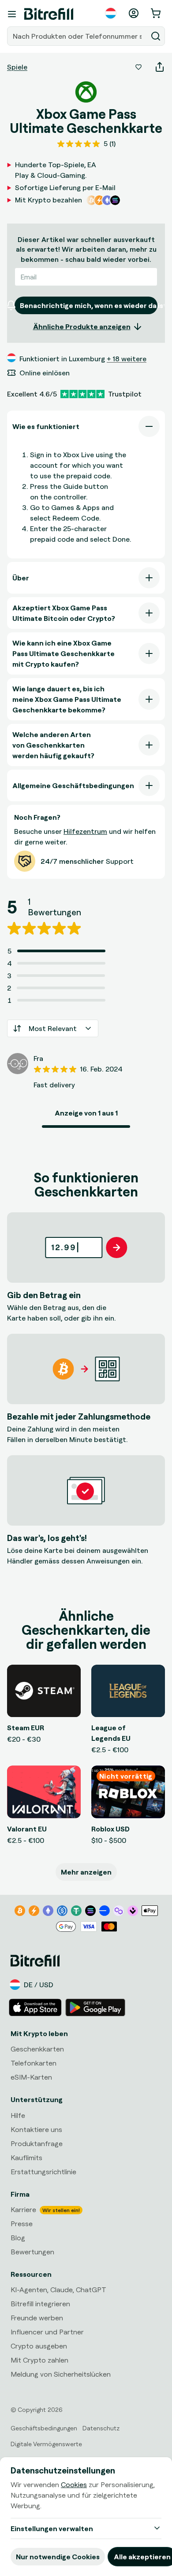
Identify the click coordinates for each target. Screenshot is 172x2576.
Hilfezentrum (85, 831)
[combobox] (78, 36)
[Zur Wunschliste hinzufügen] (138, 67)
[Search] (156, 36)
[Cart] (157, 13)
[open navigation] (12, 14)
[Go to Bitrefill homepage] (49, 14)
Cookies (74, 2484)
